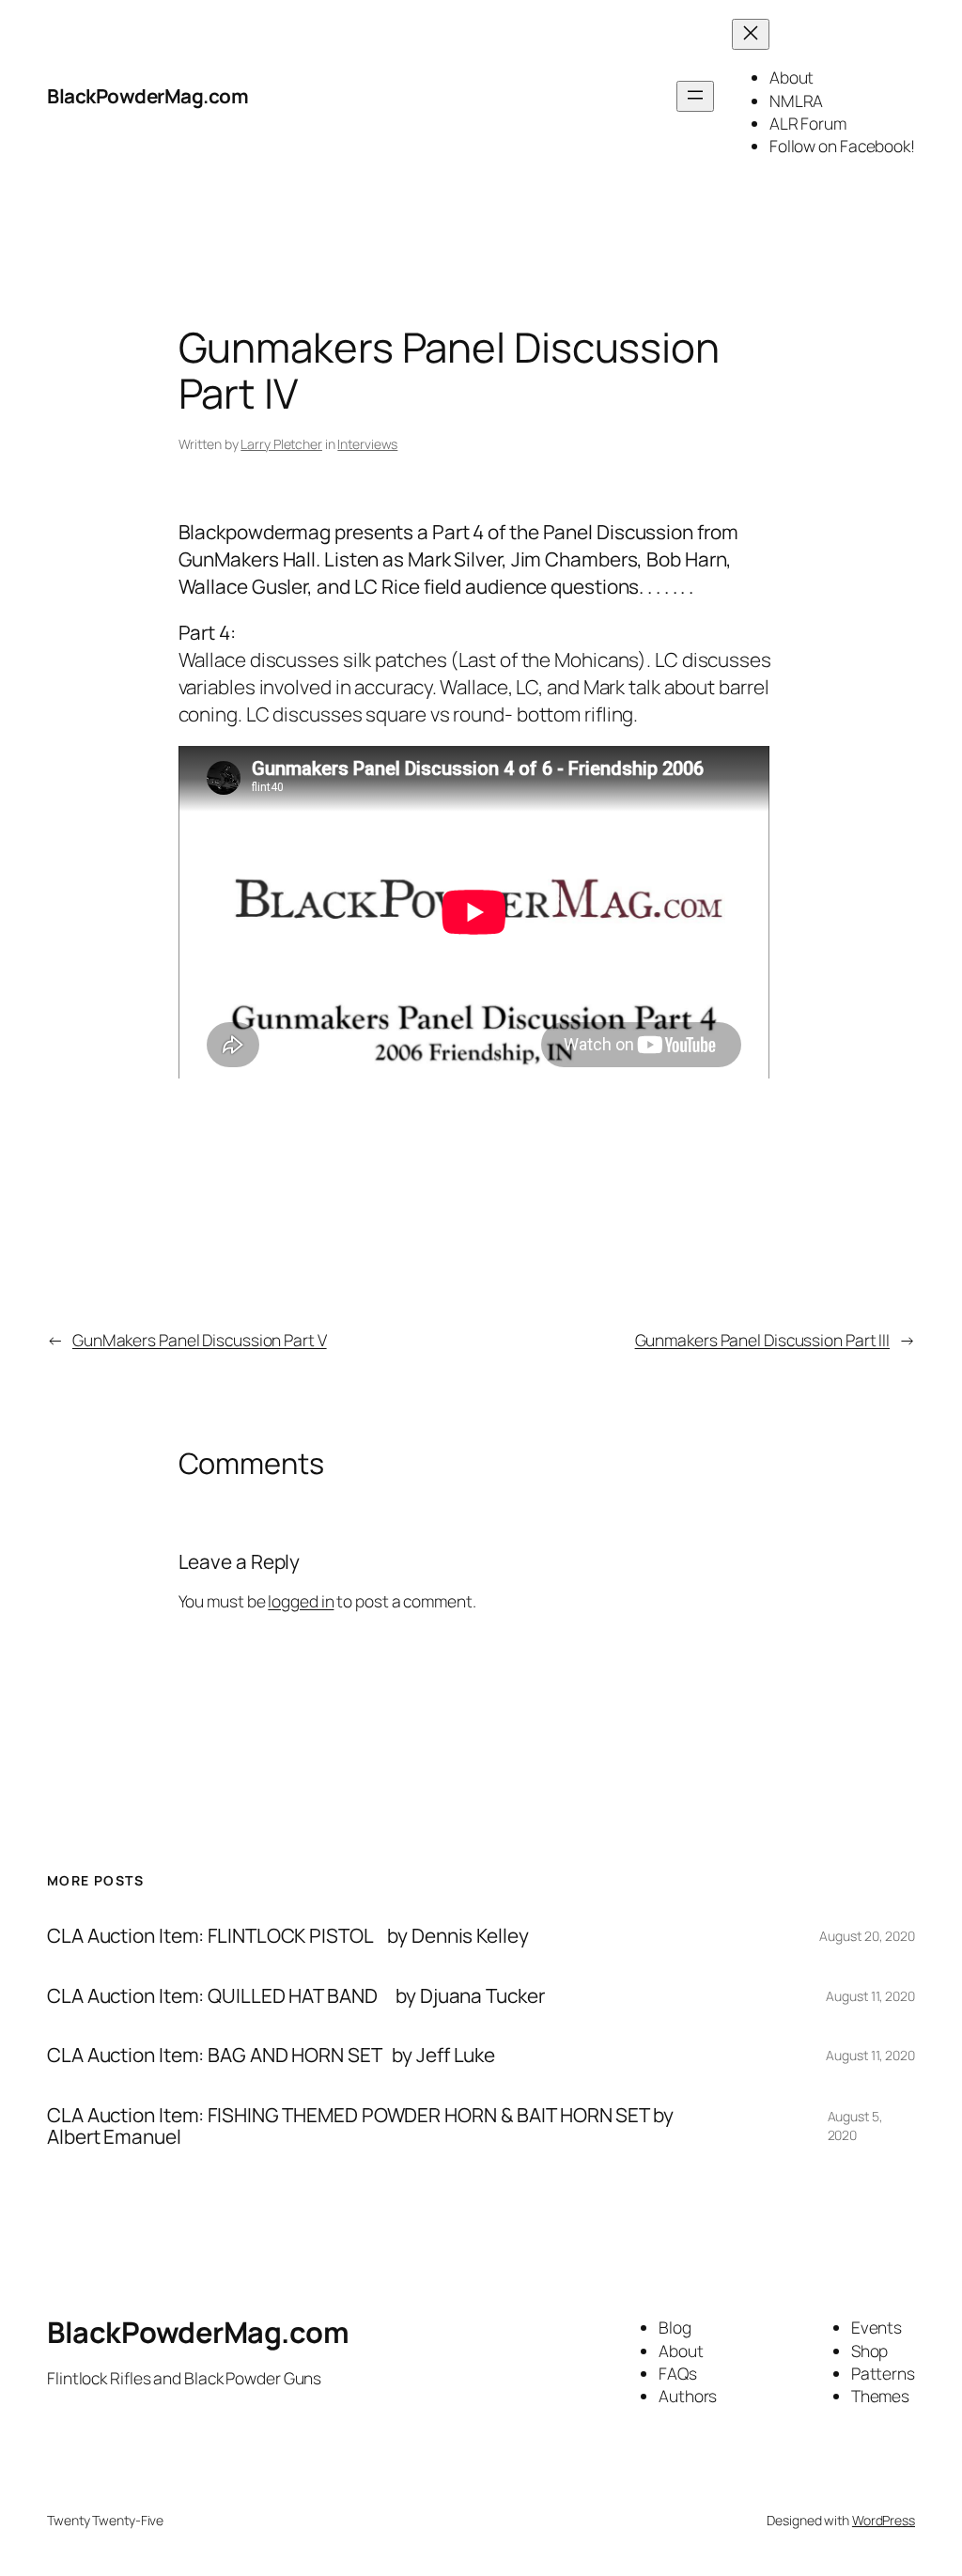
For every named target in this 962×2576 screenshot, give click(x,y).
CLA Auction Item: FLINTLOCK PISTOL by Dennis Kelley (288, 1936)
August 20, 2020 (867, 1936)
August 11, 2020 (870, 1996)
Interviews (367, 444)
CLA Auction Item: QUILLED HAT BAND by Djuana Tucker (296, 1996)
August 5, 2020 (855, 2126)
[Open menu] (695, 96)
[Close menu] (751, 34)
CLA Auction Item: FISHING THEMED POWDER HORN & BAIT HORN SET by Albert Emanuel (360, 2126)
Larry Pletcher (281, 444)
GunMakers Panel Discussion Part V (200, 1340)
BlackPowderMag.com (147, 96)
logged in (301, 1601)
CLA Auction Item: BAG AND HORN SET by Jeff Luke (271, 2055)
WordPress (884, 2520)
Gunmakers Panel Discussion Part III (763, 1340)
